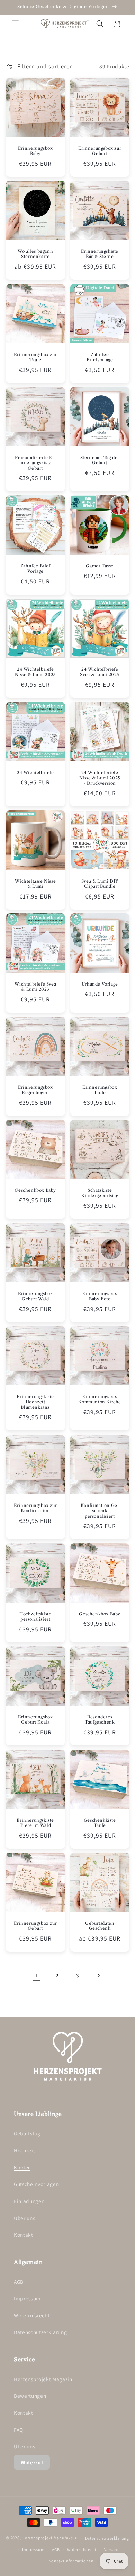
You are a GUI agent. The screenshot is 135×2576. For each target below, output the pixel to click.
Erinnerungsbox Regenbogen (35, 1090)
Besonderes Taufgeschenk (100, 1720)
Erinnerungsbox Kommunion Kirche (100, 1399)
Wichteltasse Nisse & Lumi (35, 884)
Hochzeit (24, 2150)
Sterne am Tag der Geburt (100, 460)
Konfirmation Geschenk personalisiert (100, 1510)
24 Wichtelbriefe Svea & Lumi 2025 (100, 672)
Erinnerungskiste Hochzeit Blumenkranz (35, 1402)
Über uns (24, 2218)
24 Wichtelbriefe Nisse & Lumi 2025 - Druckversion (100, 778)
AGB (19, 2282)
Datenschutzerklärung (40, 2332)
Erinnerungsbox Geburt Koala (35, 1720)
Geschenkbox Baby (35, 1190)
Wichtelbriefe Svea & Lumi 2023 (35, 987)
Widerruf (32, 2462)
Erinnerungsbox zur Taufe (35, 357)
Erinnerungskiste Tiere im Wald (35, 1823)
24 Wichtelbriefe (35, 772)
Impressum (27, 2298)
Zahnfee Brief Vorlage (35, 569)
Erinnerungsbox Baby (35, 151)
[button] (15, 24)
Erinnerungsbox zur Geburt (100, 151)
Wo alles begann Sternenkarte (35, 254)
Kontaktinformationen (71, 2561)
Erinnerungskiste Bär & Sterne (100, 254)
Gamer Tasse (100, 566)
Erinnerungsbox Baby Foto (100, 1296)
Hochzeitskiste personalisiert (35, 1617)
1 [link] (37, 1975)
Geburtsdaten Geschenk (100, 1926)
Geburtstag (27, 2133)
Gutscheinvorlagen (36, 2184)
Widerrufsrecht (32, 2315)
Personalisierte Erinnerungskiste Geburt (35, 463)
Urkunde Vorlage (100, 984)
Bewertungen (30, 2396)
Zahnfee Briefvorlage (100, 357)
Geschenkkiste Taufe (100, 1823)
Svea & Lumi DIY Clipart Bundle (100, 884)
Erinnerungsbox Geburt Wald (35, 1296)
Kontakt (24, 2235)
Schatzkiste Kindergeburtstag (100, 1193)
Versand (112, 2549)
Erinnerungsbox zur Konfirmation (35, 1508)
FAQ (19, 2430)
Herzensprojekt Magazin (43, 2379)
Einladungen (29, 2201)
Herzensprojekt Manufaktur (49, 2538)
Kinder (22, 2167)
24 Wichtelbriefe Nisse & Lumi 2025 (35, 672)
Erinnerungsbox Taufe (100, 1090)
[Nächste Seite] (98, 1975)
